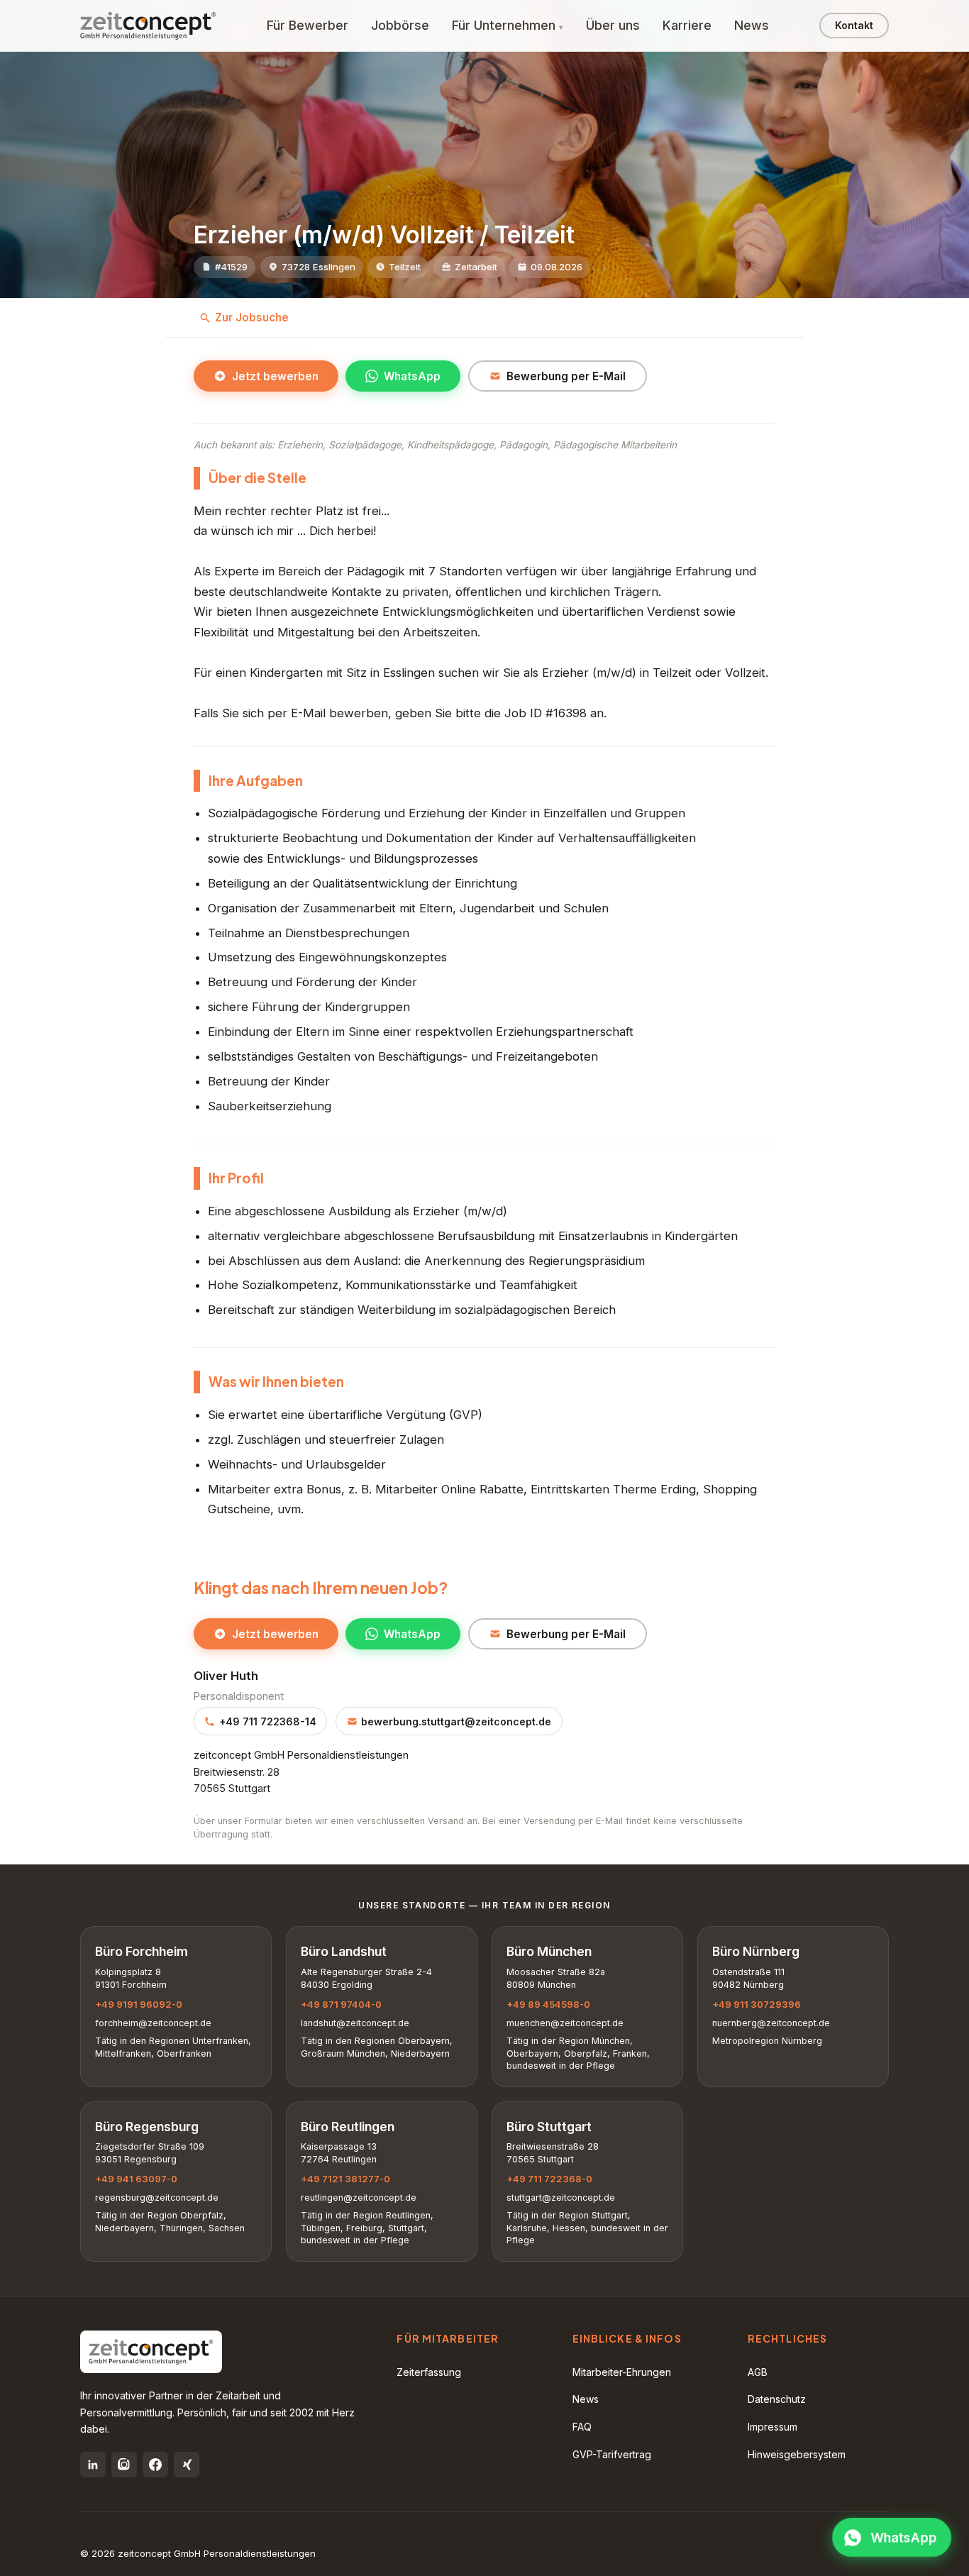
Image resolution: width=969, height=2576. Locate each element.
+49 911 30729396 (757, 2004)
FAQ (582, 2427)
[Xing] (187, 2465)
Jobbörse (400, 25)
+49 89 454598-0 (548, 2004)
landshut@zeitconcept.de (355, 2023)
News (752, 25)
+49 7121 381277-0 (345, 2179)
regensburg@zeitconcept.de (157, 2198)
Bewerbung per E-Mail (566, 376)
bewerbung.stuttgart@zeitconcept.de (456, 1721)
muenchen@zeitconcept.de (565, 2023)
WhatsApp (412, 376)
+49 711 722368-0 (549, 2179)
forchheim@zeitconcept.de (153, 2023)
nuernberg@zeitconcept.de (771, 2023)
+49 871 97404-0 (341, 2004)
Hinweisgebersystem (797, 2454)
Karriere (687, 25)
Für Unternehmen (504, 25)
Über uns (613, 25)
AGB (758, 2372)
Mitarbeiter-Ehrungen (622, 2372)
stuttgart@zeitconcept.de (561, 2198)
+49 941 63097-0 (136, 2179)
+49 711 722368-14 (268, 1721)
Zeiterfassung (429, 2372)
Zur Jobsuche (252, 317)
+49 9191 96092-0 (139, 2004)
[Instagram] (124, 2465)
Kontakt (854, 25)
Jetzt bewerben (275, 376)
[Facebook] (155, 2465)
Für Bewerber (308, 25)
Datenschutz (777, 2399)
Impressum (773, 2427)
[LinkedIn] (93, 2465)
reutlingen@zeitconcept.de (359, 2198)
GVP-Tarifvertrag (612, 2454)
